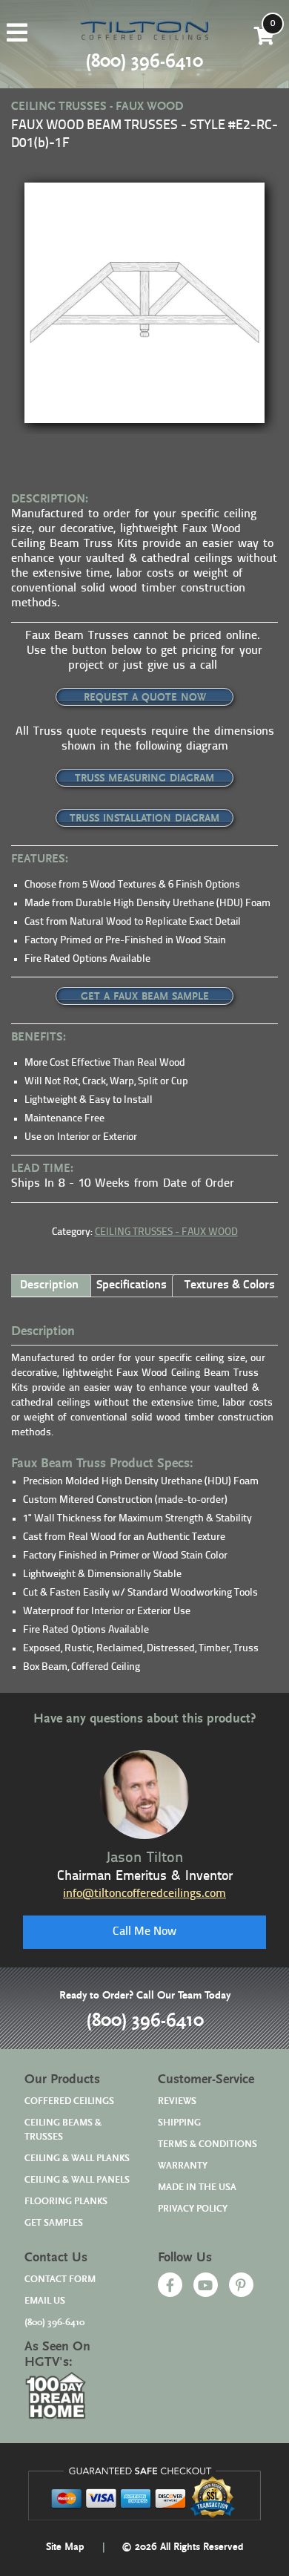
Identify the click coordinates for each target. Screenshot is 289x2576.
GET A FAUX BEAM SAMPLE (145, 997)
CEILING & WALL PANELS (77, 2180)
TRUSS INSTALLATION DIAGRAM (144, 819)
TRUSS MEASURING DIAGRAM (144, 779)
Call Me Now (144, 1932)
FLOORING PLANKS (66, 2202)
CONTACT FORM (60, 2280)
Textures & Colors (230, 1285)
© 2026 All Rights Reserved (182, 2547)
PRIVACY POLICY (193, 2209)
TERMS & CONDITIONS (207, 2144)
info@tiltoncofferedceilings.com (144, 1894)
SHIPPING (179, 2123)
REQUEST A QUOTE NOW (145, 698)
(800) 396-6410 (145, 2021)
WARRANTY (183, 2166)
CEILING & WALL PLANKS (77, 2159)
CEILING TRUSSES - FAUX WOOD (166, 1232)
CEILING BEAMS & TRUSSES (63, 2130)
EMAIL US (45, 2301)
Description (49, 1285)
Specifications (132, 1285)
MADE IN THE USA (197, 2187)
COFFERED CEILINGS (69, 2101)
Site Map (65, 2547)
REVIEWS (177, 2101)
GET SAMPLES (54, 2223)
